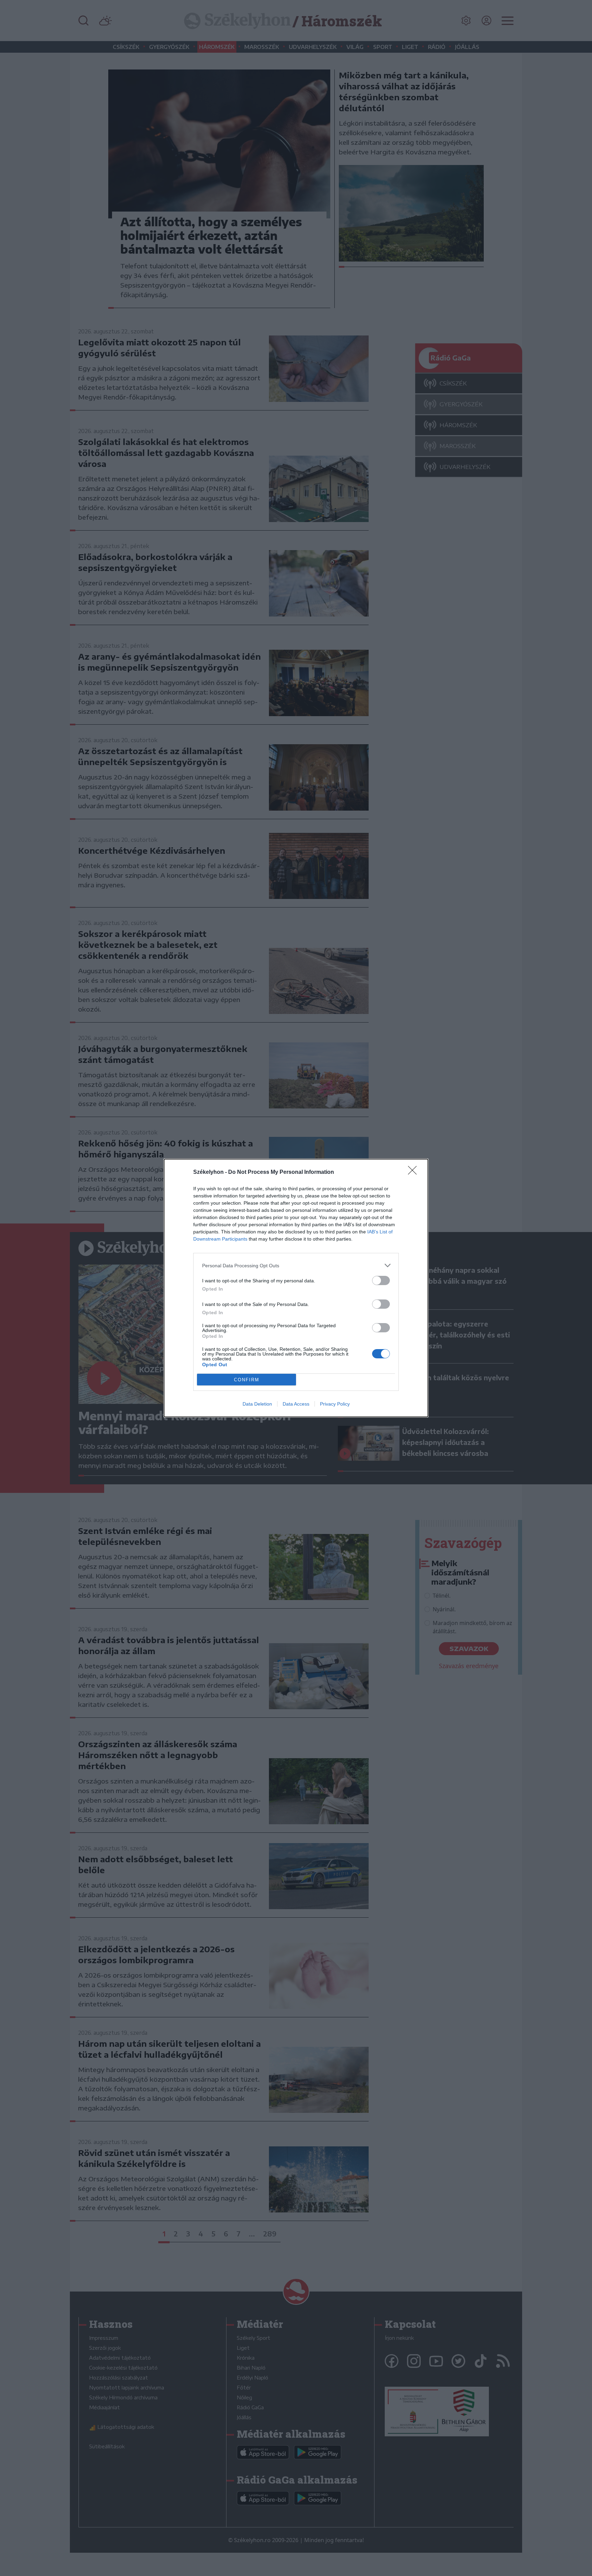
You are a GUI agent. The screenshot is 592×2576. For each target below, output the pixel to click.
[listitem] (296, 1265)
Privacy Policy (335, 1404)
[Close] (415, 1172)
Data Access (296, 1404)
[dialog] (296, 1288)
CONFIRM (247, 1380)
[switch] (381, 1280)
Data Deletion (257, 1404)
